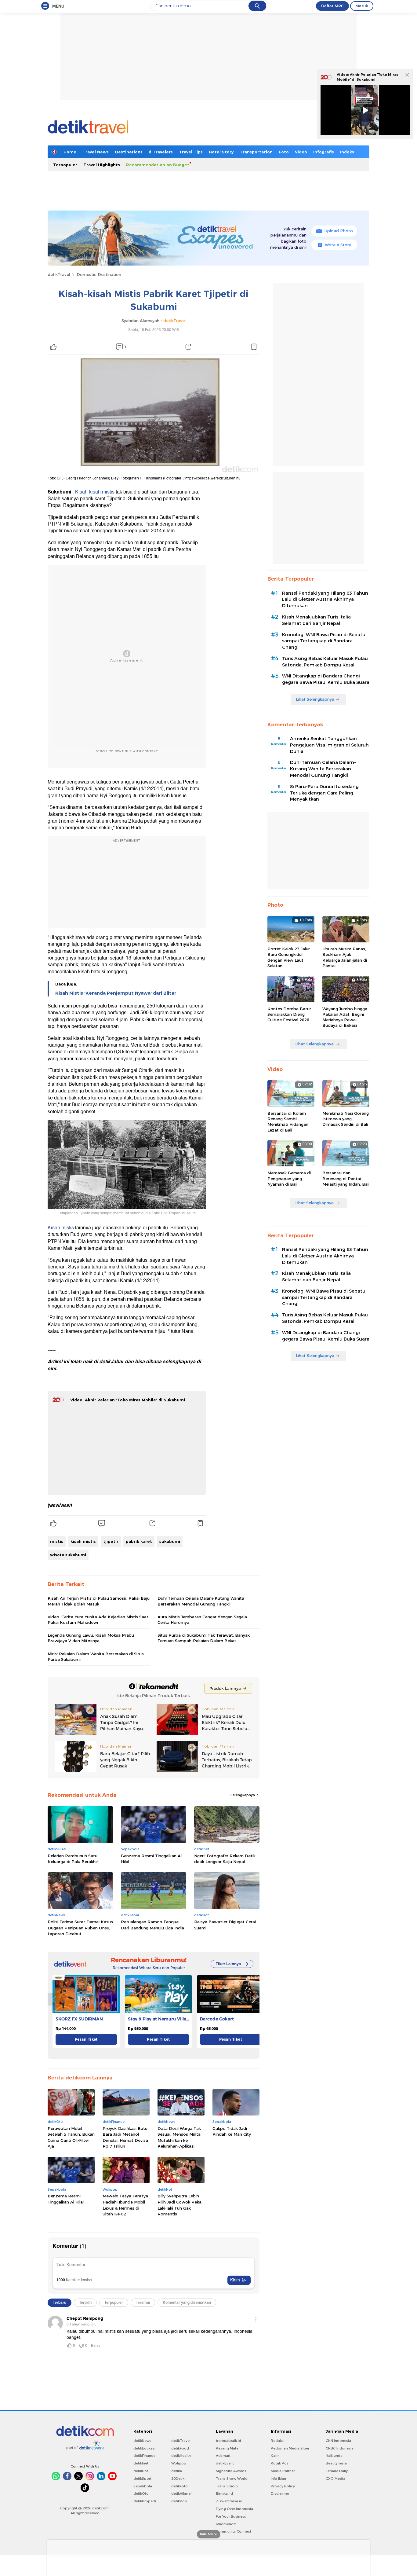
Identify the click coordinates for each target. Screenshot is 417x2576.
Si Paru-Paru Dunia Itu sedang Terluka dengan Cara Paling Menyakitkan (324, 793)
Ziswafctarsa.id (229, 2501)
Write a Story (338, 245)
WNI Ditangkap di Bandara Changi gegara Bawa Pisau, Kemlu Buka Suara (326, 679)
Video (301, 152)
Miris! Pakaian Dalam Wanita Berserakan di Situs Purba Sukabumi (96, 1657)
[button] (253, 1999)
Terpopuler (65, 165)
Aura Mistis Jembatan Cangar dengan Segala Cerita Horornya (202, 1620)
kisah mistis (83, 1541)
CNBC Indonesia (340, 2448)
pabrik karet (139, 1541)
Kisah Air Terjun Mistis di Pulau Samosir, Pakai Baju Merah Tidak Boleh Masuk (99, 1601)
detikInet (141, 2463)
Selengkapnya (243, 1795)
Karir (275, 2456)
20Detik (178, 2479)
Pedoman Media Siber (290, 2448)
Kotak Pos (280, 2463)
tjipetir (111, 1541)
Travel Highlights (102, 165)
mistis (57, 1541)
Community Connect (234, 2531)
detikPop (179, 2501)
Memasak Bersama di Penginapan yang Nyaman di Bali (289, 1178)
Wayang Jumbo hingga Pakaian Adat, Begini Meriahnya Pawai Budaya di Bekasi (345, 1017)
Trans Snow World (232, 2479)
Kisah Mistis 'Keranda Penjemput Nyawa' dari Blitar (116, 993)
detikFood (180, 2448)
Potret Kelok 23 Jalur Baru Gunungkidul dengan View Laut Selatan (289, 957)
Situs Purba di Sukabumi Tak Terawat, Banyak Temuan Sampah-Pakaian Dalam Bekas (204, 1638)
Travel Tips (191, 152)
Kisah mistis (61, 1228)
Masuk (362, 6)
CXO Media (335, 2479)
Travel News (96, 152)
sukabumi (170, 1541)
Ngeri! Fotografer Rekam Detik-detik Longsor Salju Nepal (226, 1859)
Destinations (129, 152)
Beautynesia (336, 2463)
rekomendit (226, 2524)
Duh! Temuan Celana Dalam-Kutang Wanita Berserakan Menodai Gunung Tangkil (201, 1601)
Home (70, 152)
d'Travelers (161, 152)
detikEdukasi (144, 2448)
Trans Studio (227, 2486)
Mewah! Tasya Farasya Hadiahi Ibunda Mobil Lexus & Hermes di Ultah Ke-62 (125, 2205)
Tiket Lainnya (228, 1964)
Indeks (347, 152)
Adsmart (223, 2456)
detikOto (141, 2493)
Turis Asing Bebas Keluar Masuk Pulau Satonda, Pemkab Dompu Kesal (325, 662)
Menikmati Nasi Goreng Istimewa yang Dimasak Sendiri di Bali (346, 1119)
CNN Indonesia (338, 2441)
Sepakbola (143, 2486)
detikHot (141, 2471)
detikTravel (59, 274)
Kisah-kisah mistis (95, 492)
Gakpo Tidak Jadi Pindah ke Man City (232, 2131)
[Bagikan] (188, 347)
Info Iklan (278, 2479)
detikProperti (145, 2501)
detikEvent (225, 2463)
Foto (284, 152)
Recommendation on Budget (158, 165)
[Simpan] (254, 347)
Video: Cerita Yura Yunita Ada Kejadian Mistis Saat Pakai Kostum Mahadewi (98, 1620)
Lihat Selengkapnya (315, 699)
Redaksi (278, 2441)
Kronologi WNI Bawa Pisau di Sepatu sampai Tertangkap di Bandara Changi (324, 641)
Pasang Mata (227, 2448)
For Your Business (231, 2516)
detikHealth (181, 2456)
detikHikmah (182, 2493)
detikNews (142, 2441)
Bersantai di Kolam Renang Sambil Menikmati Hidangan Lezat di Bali (288, 1122)
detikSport (142, 2479)
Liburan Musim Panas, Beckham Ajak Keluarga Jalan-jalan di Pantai (345, 957)
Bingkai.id (224, 2493)
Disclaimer (280, 2493)
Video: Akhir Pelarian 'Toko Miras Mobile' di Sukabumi (128, 1400)
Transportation (256, 152)
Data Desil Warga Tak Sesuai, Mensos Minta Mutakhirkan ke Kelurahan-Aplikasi (179, 2137)
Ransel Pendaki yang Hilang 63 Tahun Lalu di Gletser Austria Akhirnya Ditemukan (325, 600)
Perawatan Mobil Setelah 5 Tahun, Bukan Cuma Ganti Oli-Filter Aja (71, 2137)
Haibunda (334, 2456)
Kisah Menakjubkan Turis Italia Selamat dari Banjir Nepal (316, 620)
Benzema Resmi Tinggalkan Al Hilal (151, 1859)
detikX (177, 2471)
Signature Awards (231, 2471)
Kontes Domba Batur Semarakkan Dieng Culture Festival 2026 (289, 1014)
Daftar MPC (332, 6)
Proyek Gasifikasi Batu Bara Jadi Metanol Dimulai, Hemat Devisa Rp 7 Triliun (125, 2137)
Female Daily (337, 2471)
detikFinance (144, 2456)
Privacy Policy (283, 2486)
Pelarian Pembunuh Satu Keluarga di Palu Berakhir (73, 1859)
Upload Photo (339, 231)
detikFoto (179, 2486)
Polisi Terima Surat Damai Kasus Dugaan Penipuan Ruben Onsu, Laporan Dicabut (80, 1928)
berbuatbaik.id (228, 2441)
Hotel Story (221, 152)
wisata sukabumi (68, 1555)
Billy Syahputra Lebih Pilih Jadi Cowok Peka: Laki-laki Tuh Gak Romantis (180, 2205)
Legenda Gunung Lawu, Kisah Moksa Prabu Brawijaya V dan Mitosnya (91, 1638)
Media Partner (283, 2471)
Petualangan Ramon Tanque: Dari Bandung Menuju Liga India (152, 1925)
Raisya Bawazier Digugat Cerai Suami (225, 1925)
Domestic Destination (99, 274)
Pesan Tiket (86, 2039)
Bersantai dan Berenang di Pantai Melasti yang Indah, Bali (346, 1178)
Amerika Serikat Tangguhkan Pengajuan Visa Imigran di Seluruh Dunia (329, 745)
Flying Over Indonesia (234, 2509)
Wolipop (179, 2463)
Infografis (324, 152)
